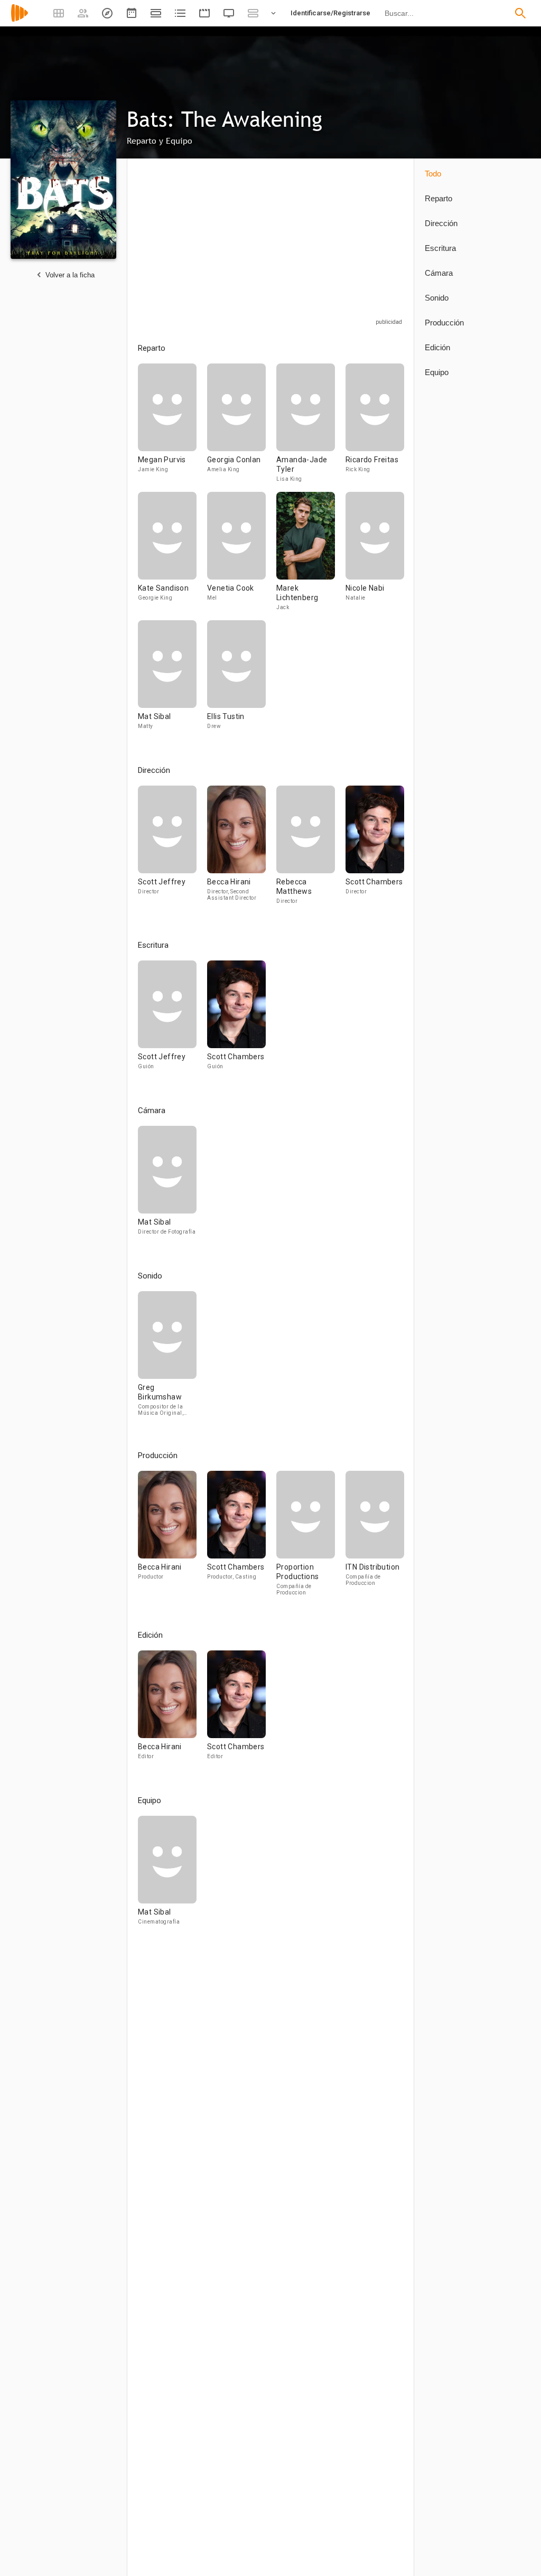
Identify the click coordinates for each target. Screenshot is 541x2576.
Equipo (437, 372)
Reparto (439, 198)
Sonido (437, 298)
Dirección (441, 223)
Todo (433, 174)
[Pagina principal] (20, 20)
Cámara (439, 273)
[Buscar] (520, 13)
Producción (444, 323)
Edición (437, 347)
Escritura (440, 248)
